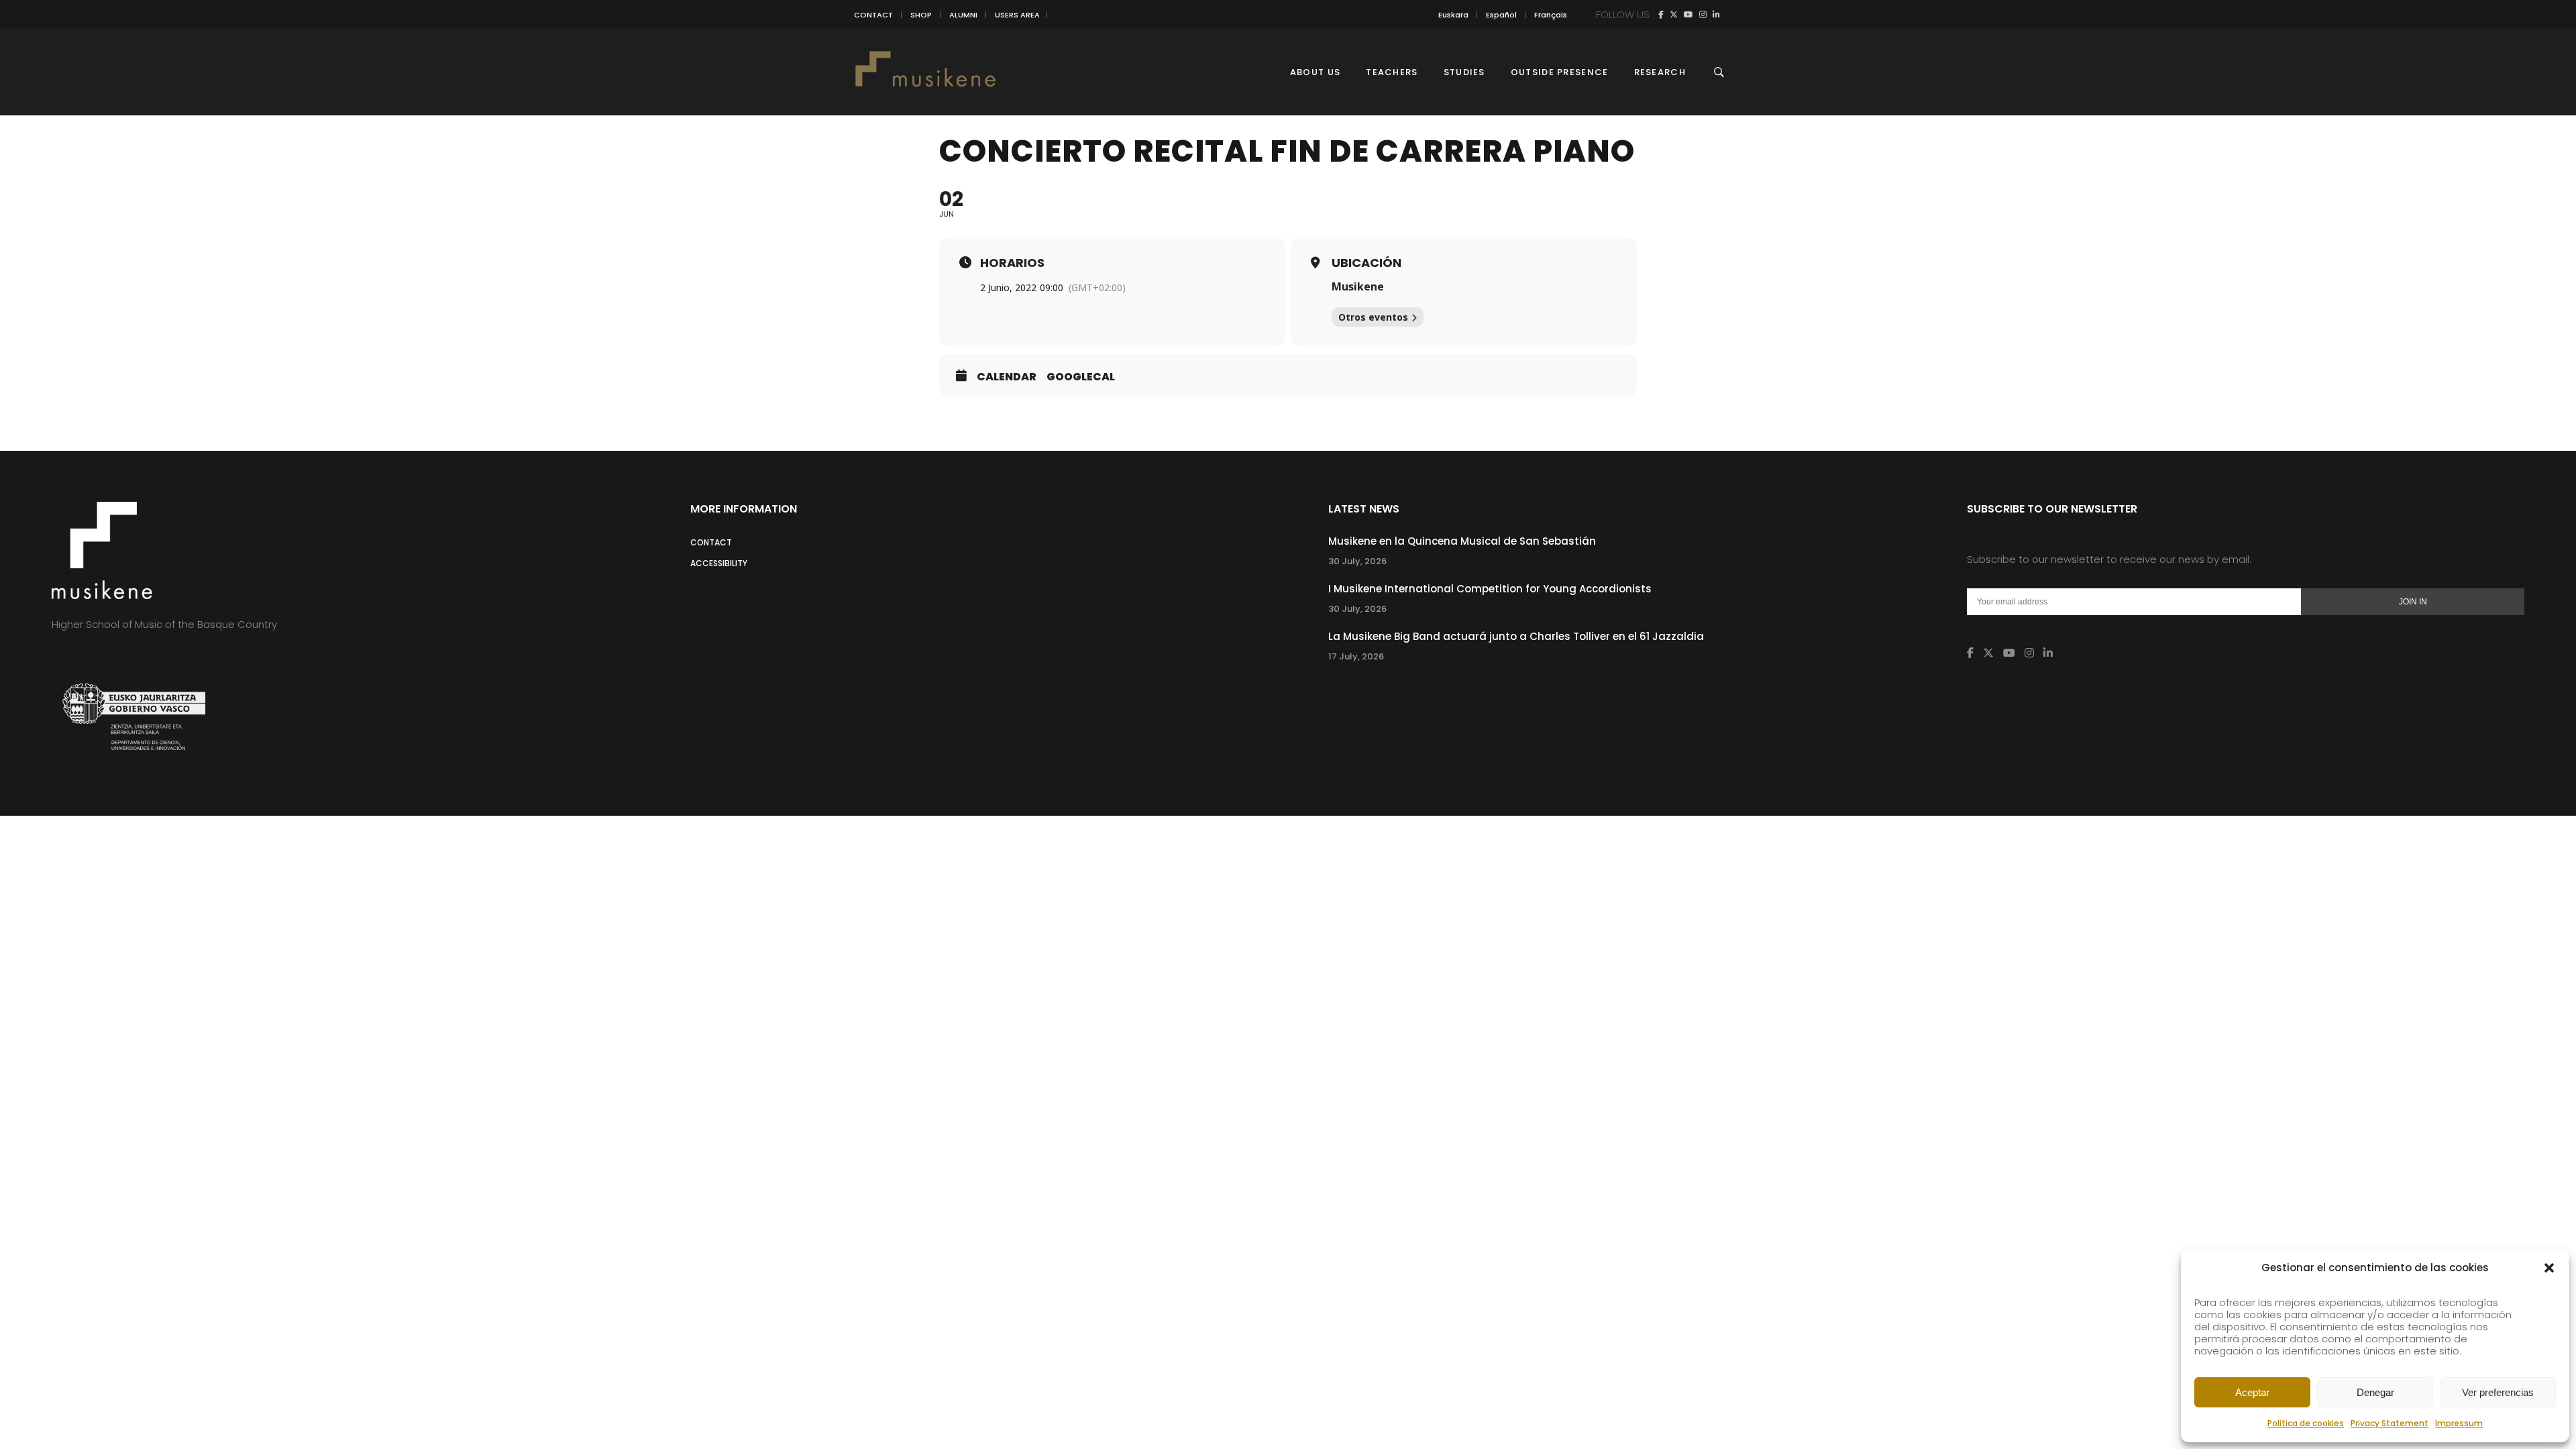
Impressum (2459, 1423)
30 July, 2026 (1357, 561)
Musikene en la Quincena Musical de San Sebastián (1462, 541)
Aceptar (2252, 1392)
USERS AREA (1017, 15)
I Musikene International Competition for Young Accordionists (1490, 589)
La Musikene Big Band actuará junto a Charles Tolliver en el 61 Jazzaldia (1516, 636)
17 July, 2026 (1356, 656)
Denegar (2375, 1392)
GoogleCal (1081, 377)
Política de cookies (2306, 1423)
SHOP (921, 15)
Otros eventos (1373, 317)
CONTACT (873, 15)
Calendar (1007, 377)
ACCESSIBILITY (719, 563)
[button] (2549, 1268)
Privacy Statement (2390, 1423)
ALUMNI (963, 15)
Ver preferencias (2498, 1392)
